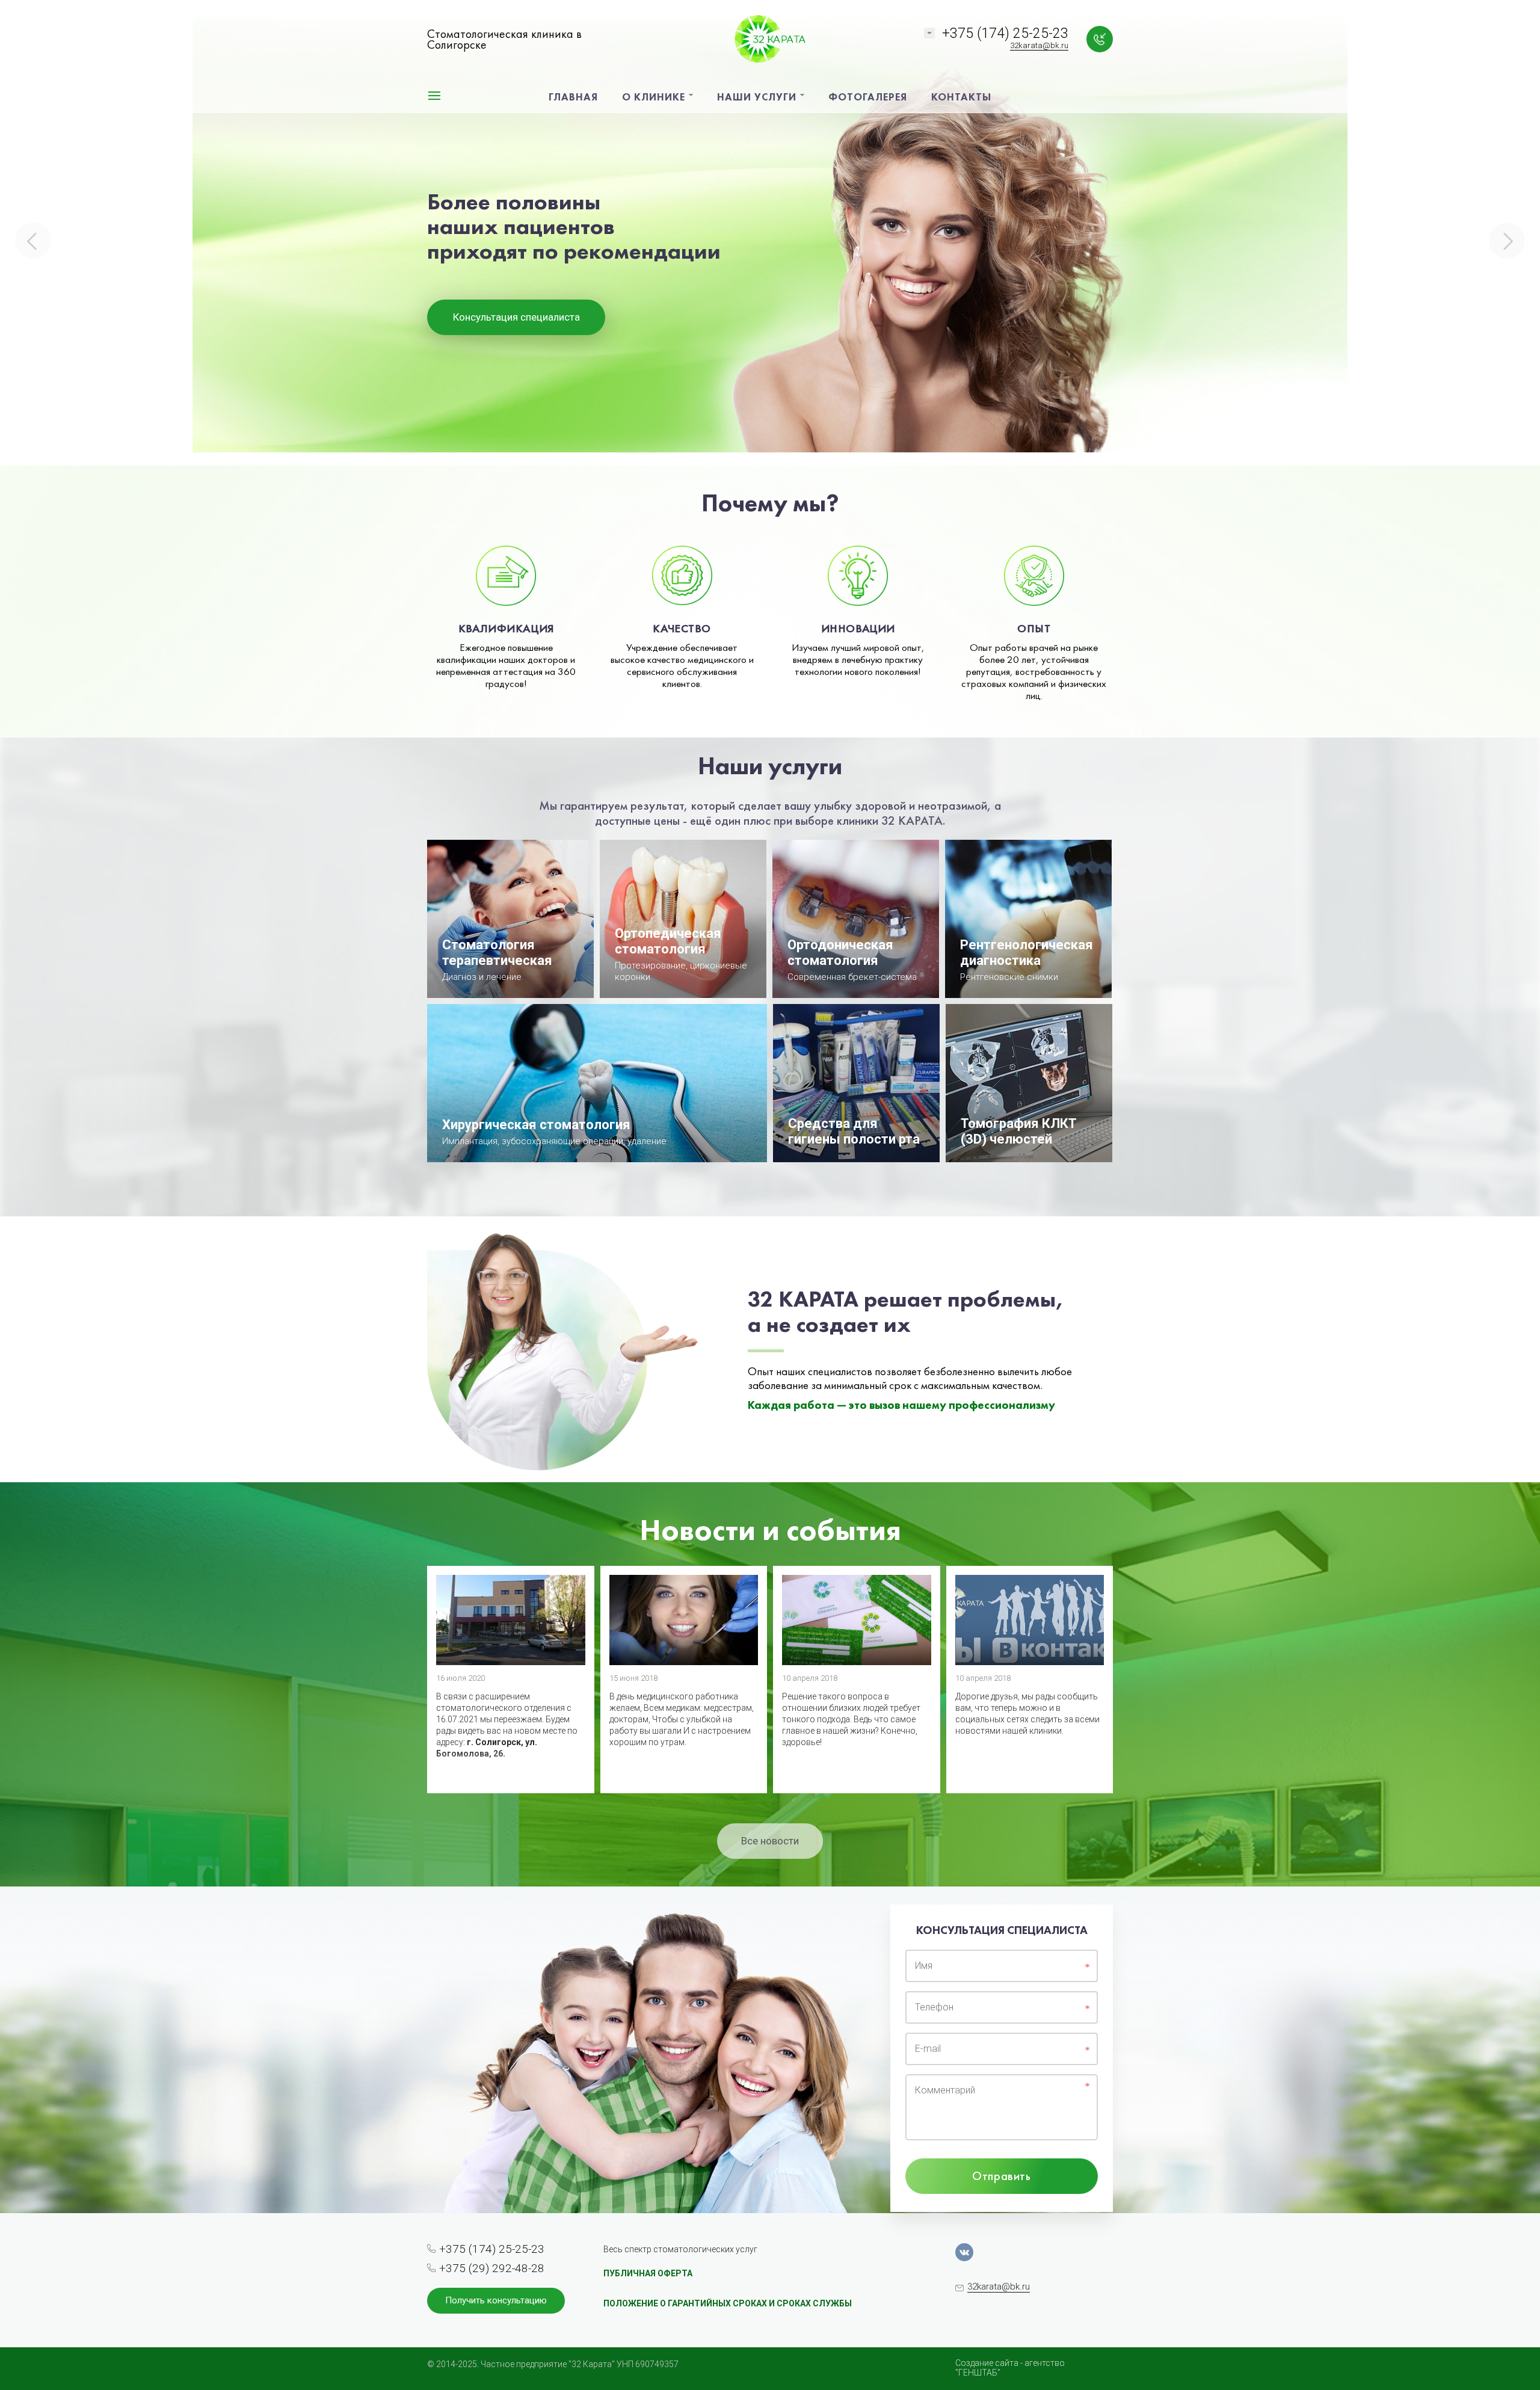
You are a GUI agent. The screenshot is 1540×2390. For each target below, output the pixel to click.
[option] (770, 233)
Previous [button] (33, 241)
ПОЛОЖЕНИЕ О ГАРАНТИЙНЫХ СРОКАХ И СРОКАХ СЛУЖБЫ (728, 2303)
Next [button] (1507, 241)
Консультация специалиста (516, 317)
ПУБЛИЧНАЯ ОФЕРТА (648, 2273)
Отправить (1001, 2176)
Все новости (770, 1841)
